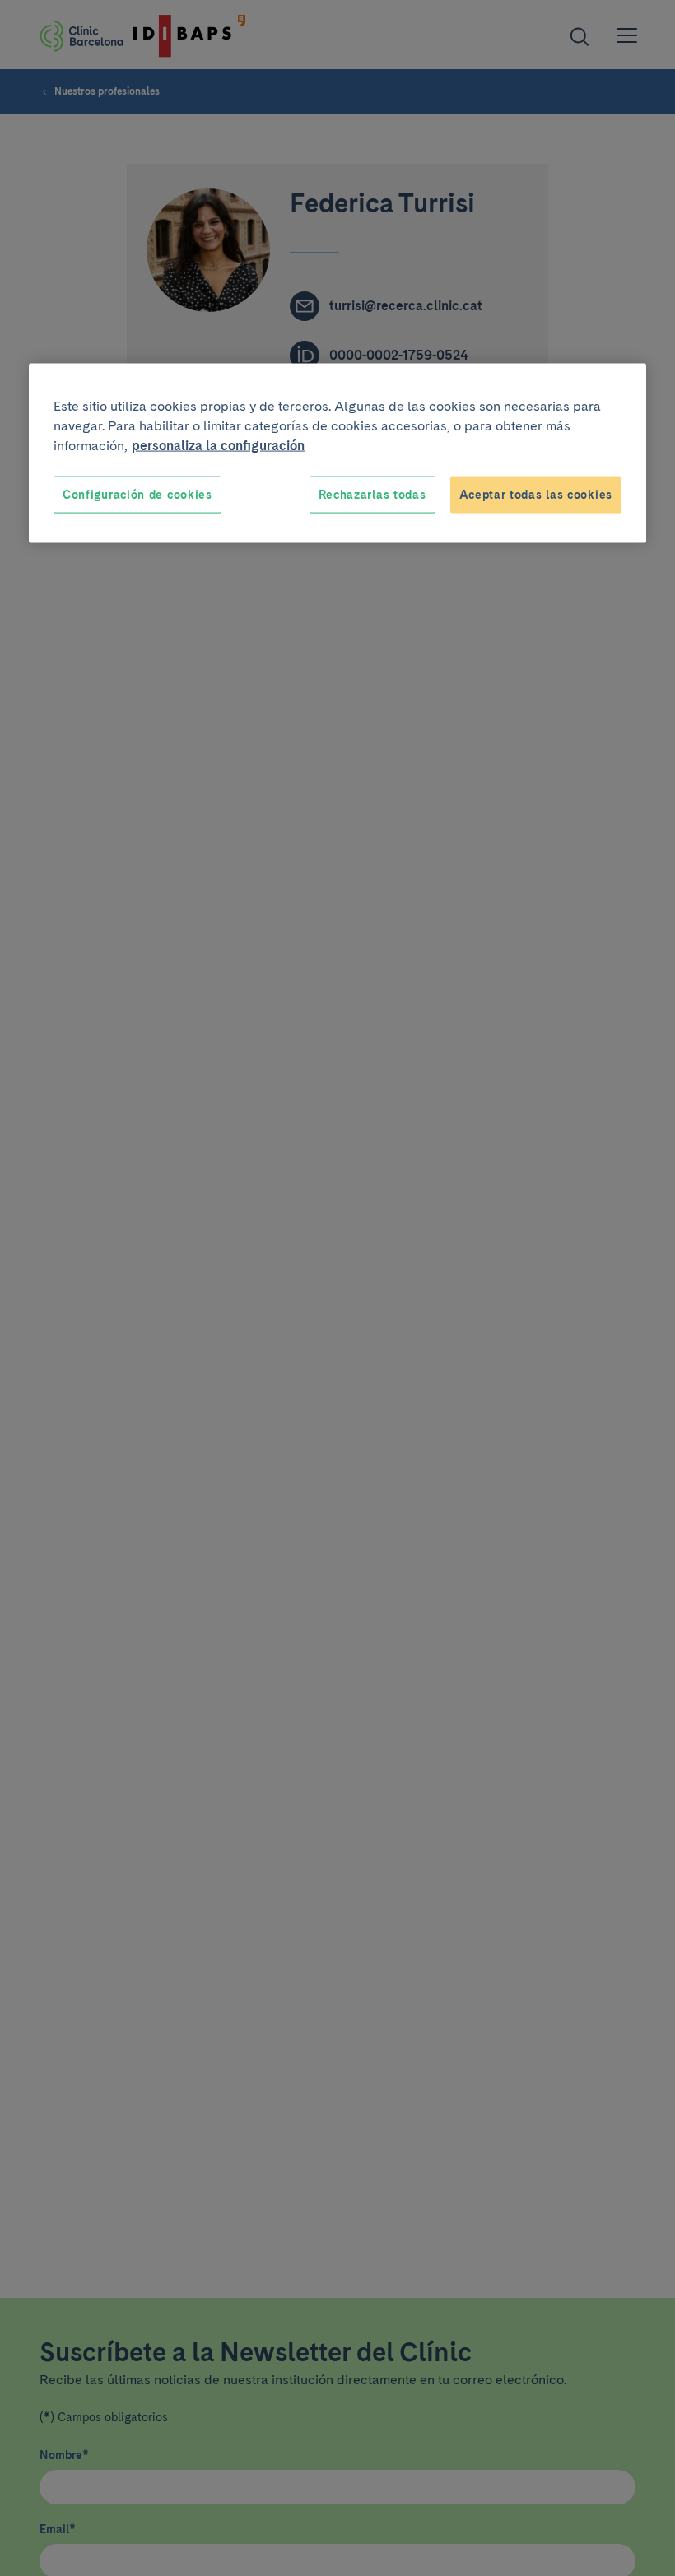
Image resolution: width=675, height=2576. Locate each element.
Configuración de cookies (137, 494)
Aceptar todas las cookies (536, 494)
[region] (337, 453)
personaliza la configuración (218, 445)
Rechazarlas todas (372, 494)
